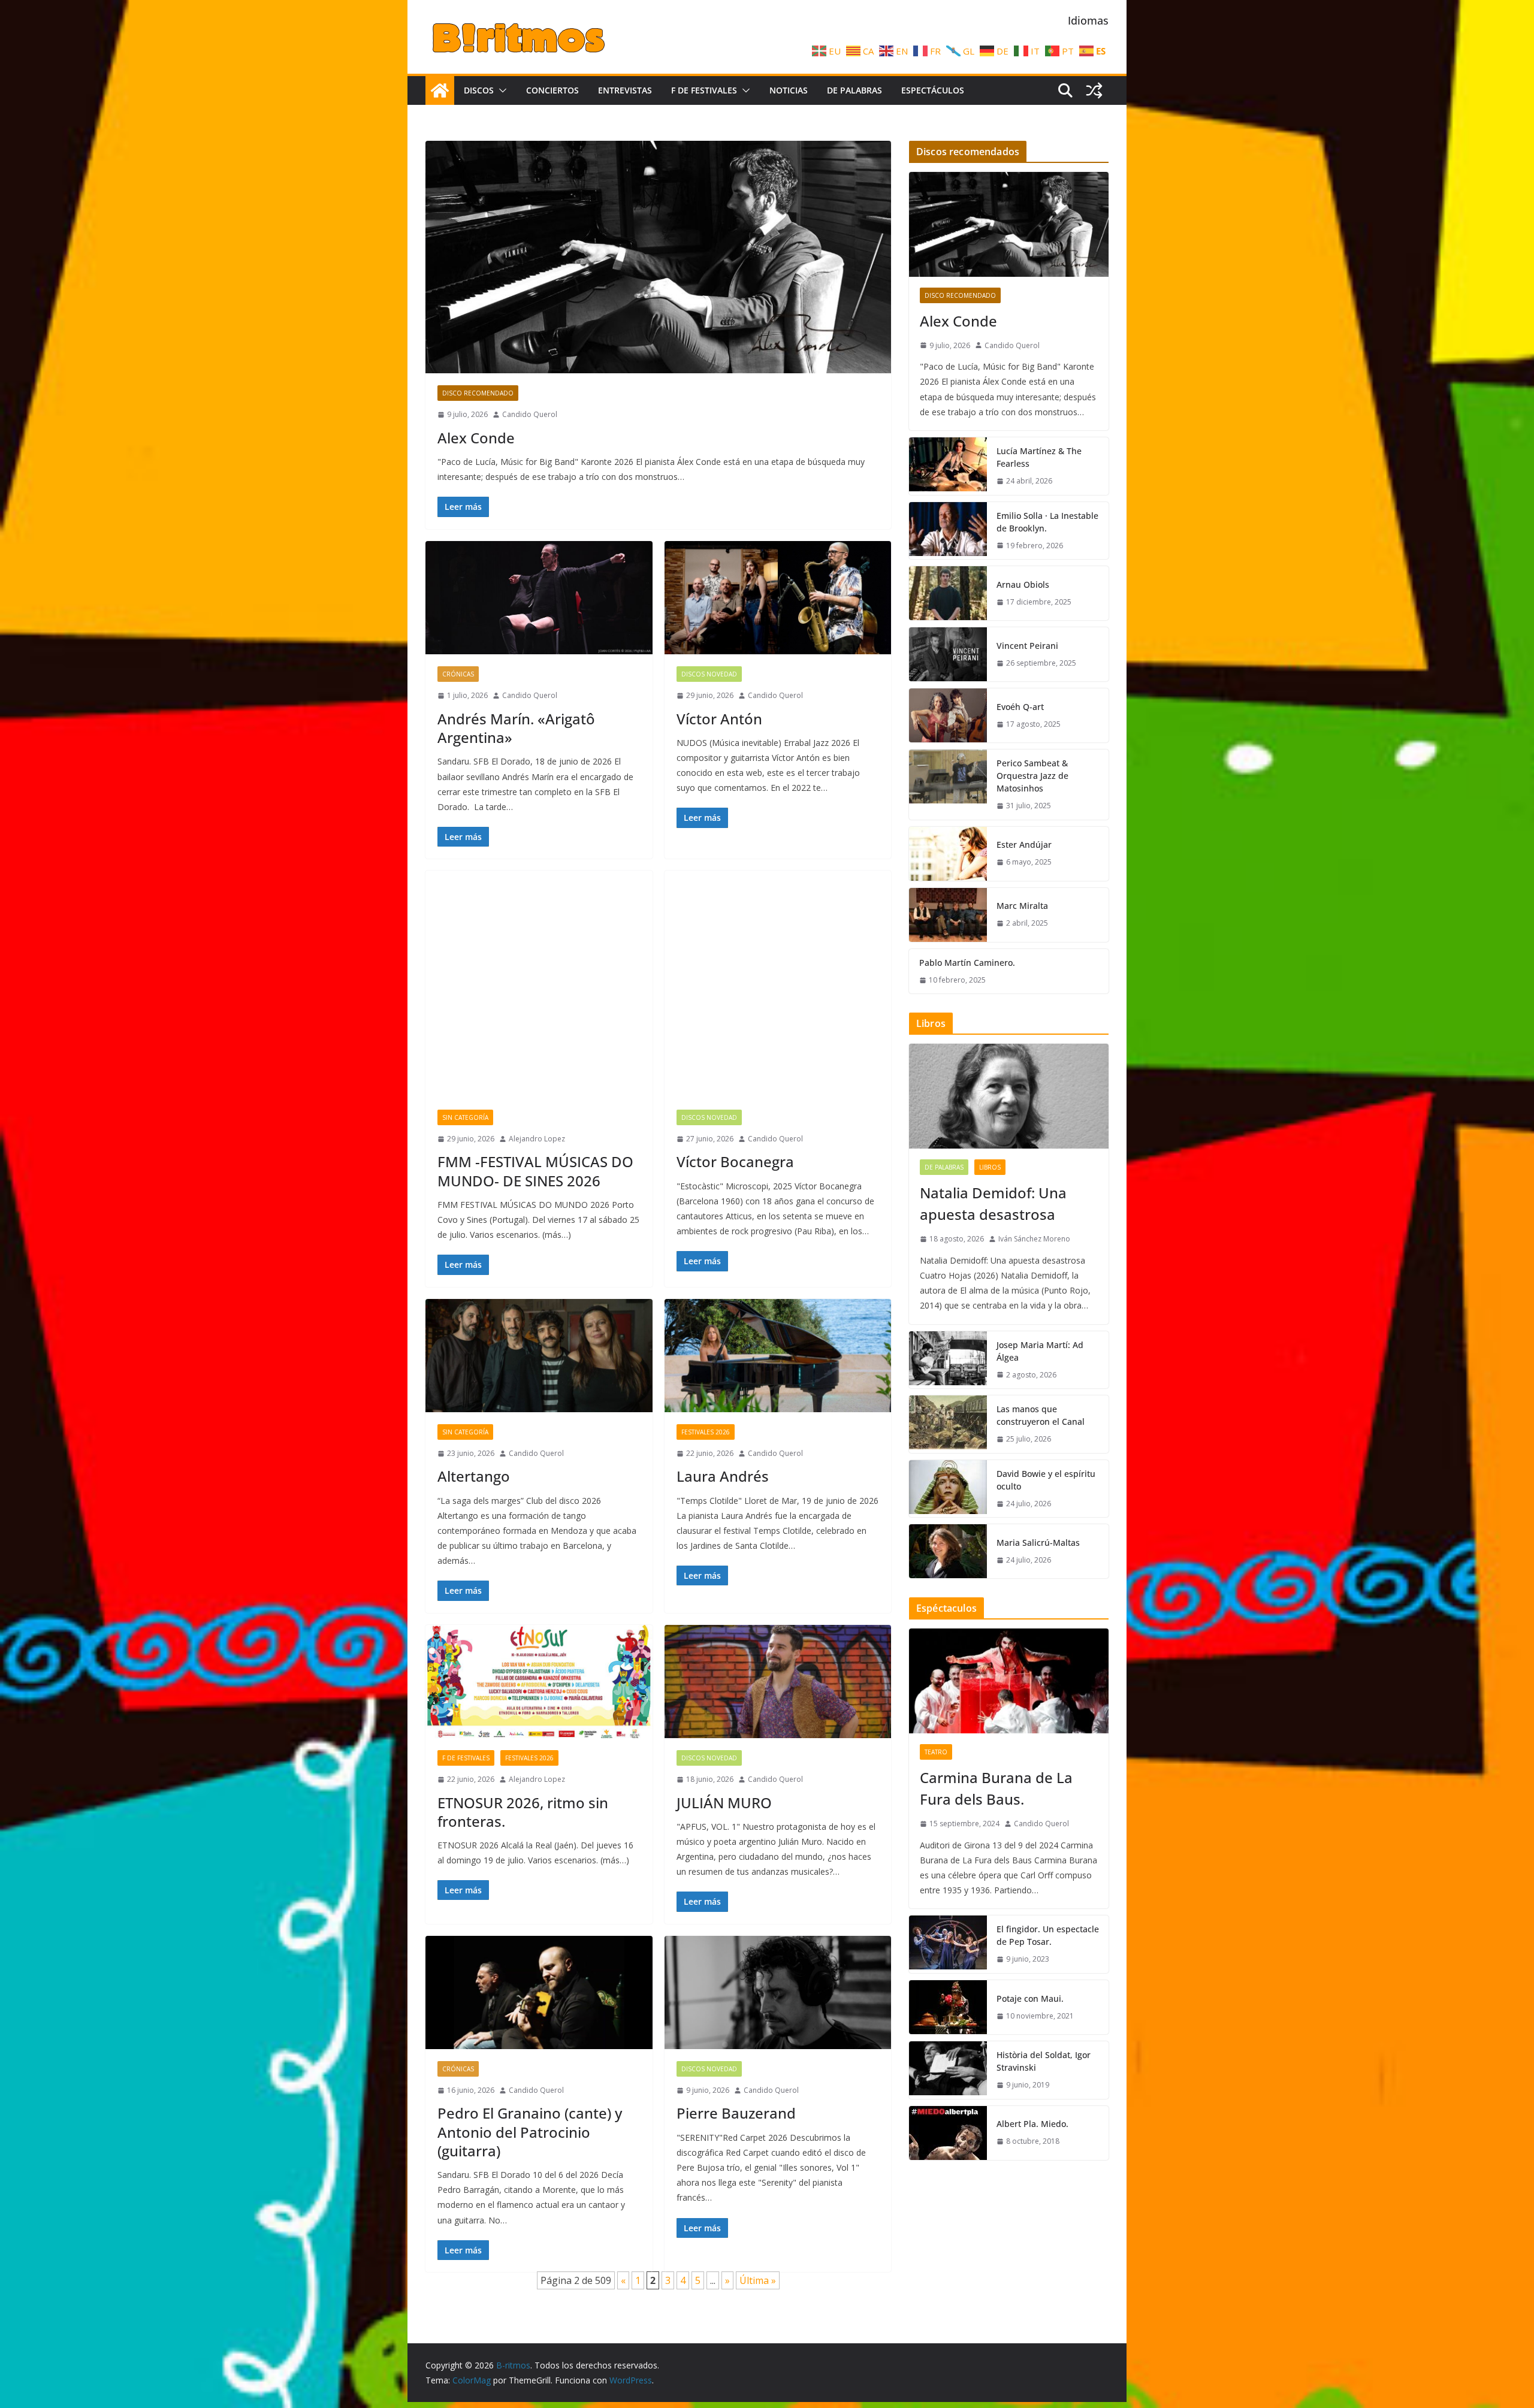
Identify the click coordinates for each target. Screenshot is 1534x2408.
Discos (479, 90)
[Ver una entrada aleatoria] (1094, 90)
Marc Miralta (1022, 906)
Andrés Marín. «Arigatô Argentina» (516, 728)
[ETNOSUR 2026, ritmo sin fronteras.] (539, 1682)
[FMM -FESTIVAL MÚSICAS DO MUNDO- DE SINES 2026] (539, 984)
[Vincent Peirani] (948, 654)
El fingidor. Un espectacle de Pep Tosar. (1048, 1935)
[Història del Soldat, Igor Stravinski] (948, 2070)
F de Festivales (704, 90)
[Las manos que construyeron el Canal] (948, 1424)
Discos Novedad (709, 674)
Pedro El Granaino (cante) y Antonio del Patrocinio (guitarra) (530, 2131)
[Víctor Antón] (778, 598)
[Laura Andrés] (778, 1356)
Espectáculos (933, 90)
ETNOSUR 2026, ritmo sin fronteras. (523, 1812)
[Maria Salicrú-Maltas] (948, 1551)
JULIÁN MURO (724, 1803)
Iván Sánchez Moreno (1034, 1239)
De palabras (854, 90)
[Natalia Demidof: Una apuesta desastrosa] (1009, 1096)
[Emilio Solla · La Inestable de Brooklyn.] (948, 531)
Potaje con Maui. (1030, 1998)
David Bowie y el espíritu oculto (1046, 1480)
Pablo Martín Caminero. (967, 963)
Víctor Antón (719, 719)
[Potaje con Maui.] (948, 2007)
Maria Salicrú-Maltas (1038, 1543)
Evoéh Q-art (1020, 707)
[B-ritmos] (440, 90)
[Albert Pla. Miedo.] (948, 2133)
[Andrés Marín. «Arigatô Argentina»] (539, 598)
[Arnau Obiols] (948, 593)
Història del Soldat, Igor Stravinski (1044, 2061)
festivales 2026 (706, 1432)
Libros (990, 1167)
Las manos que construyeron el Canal (1041, 1415)
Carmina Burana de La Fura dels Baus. (996, 1788)
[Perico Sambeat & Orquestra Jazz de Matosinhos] (948, 785)
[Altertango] (539, 1356)
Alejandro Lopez (537, 1139)
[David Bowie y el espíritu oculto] (948, 1489)
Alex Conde (476, 438)
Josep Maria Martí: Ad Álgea (1040, 1351)
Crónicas (458, 674)
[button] (500, 90)
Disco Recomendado (478, 393)
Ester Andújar (1024, 845)
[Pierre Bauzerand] (778, 1992)
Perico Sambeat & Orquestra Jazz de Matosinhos (1032, 776)
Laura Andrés (723, 1476)
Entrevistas (625, 90)
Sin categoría (465, 1117)
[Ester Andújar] (948, 854)
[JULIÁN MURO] (778, 1682)
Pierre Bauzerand (736, 2113)
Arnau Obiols (1023, 584)
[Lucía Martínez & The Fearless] (948, 466)
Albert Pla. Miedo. (1032, 2124)
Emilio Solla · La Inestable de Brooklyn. (1047, 522)
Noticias (789, 90)
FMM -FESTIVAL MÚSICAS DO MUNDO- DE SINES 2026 (535, 1171)
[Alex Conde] (658, 257)
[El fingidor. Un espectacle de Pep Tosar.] (948, 1944)
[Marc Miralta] (948, 915)
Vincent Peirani (1027, 646)
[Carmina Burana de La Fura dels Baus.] (1009, 1681)
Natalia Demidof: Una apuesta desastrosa (993, 1203)
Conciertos (552, 90)
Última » (758, 2280)
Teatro (936, 1752)
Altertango (474, 1476)
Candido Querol (530, 414)
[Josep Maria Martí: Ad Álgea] (948, 1360)
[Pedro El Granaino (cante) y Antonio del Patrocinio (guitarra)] (539, 1992)
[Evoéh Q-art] (948, 715)
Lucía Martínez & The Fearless (1039, 457)
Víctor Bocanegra (735, 1161)
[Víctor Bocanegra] (778, 984)
